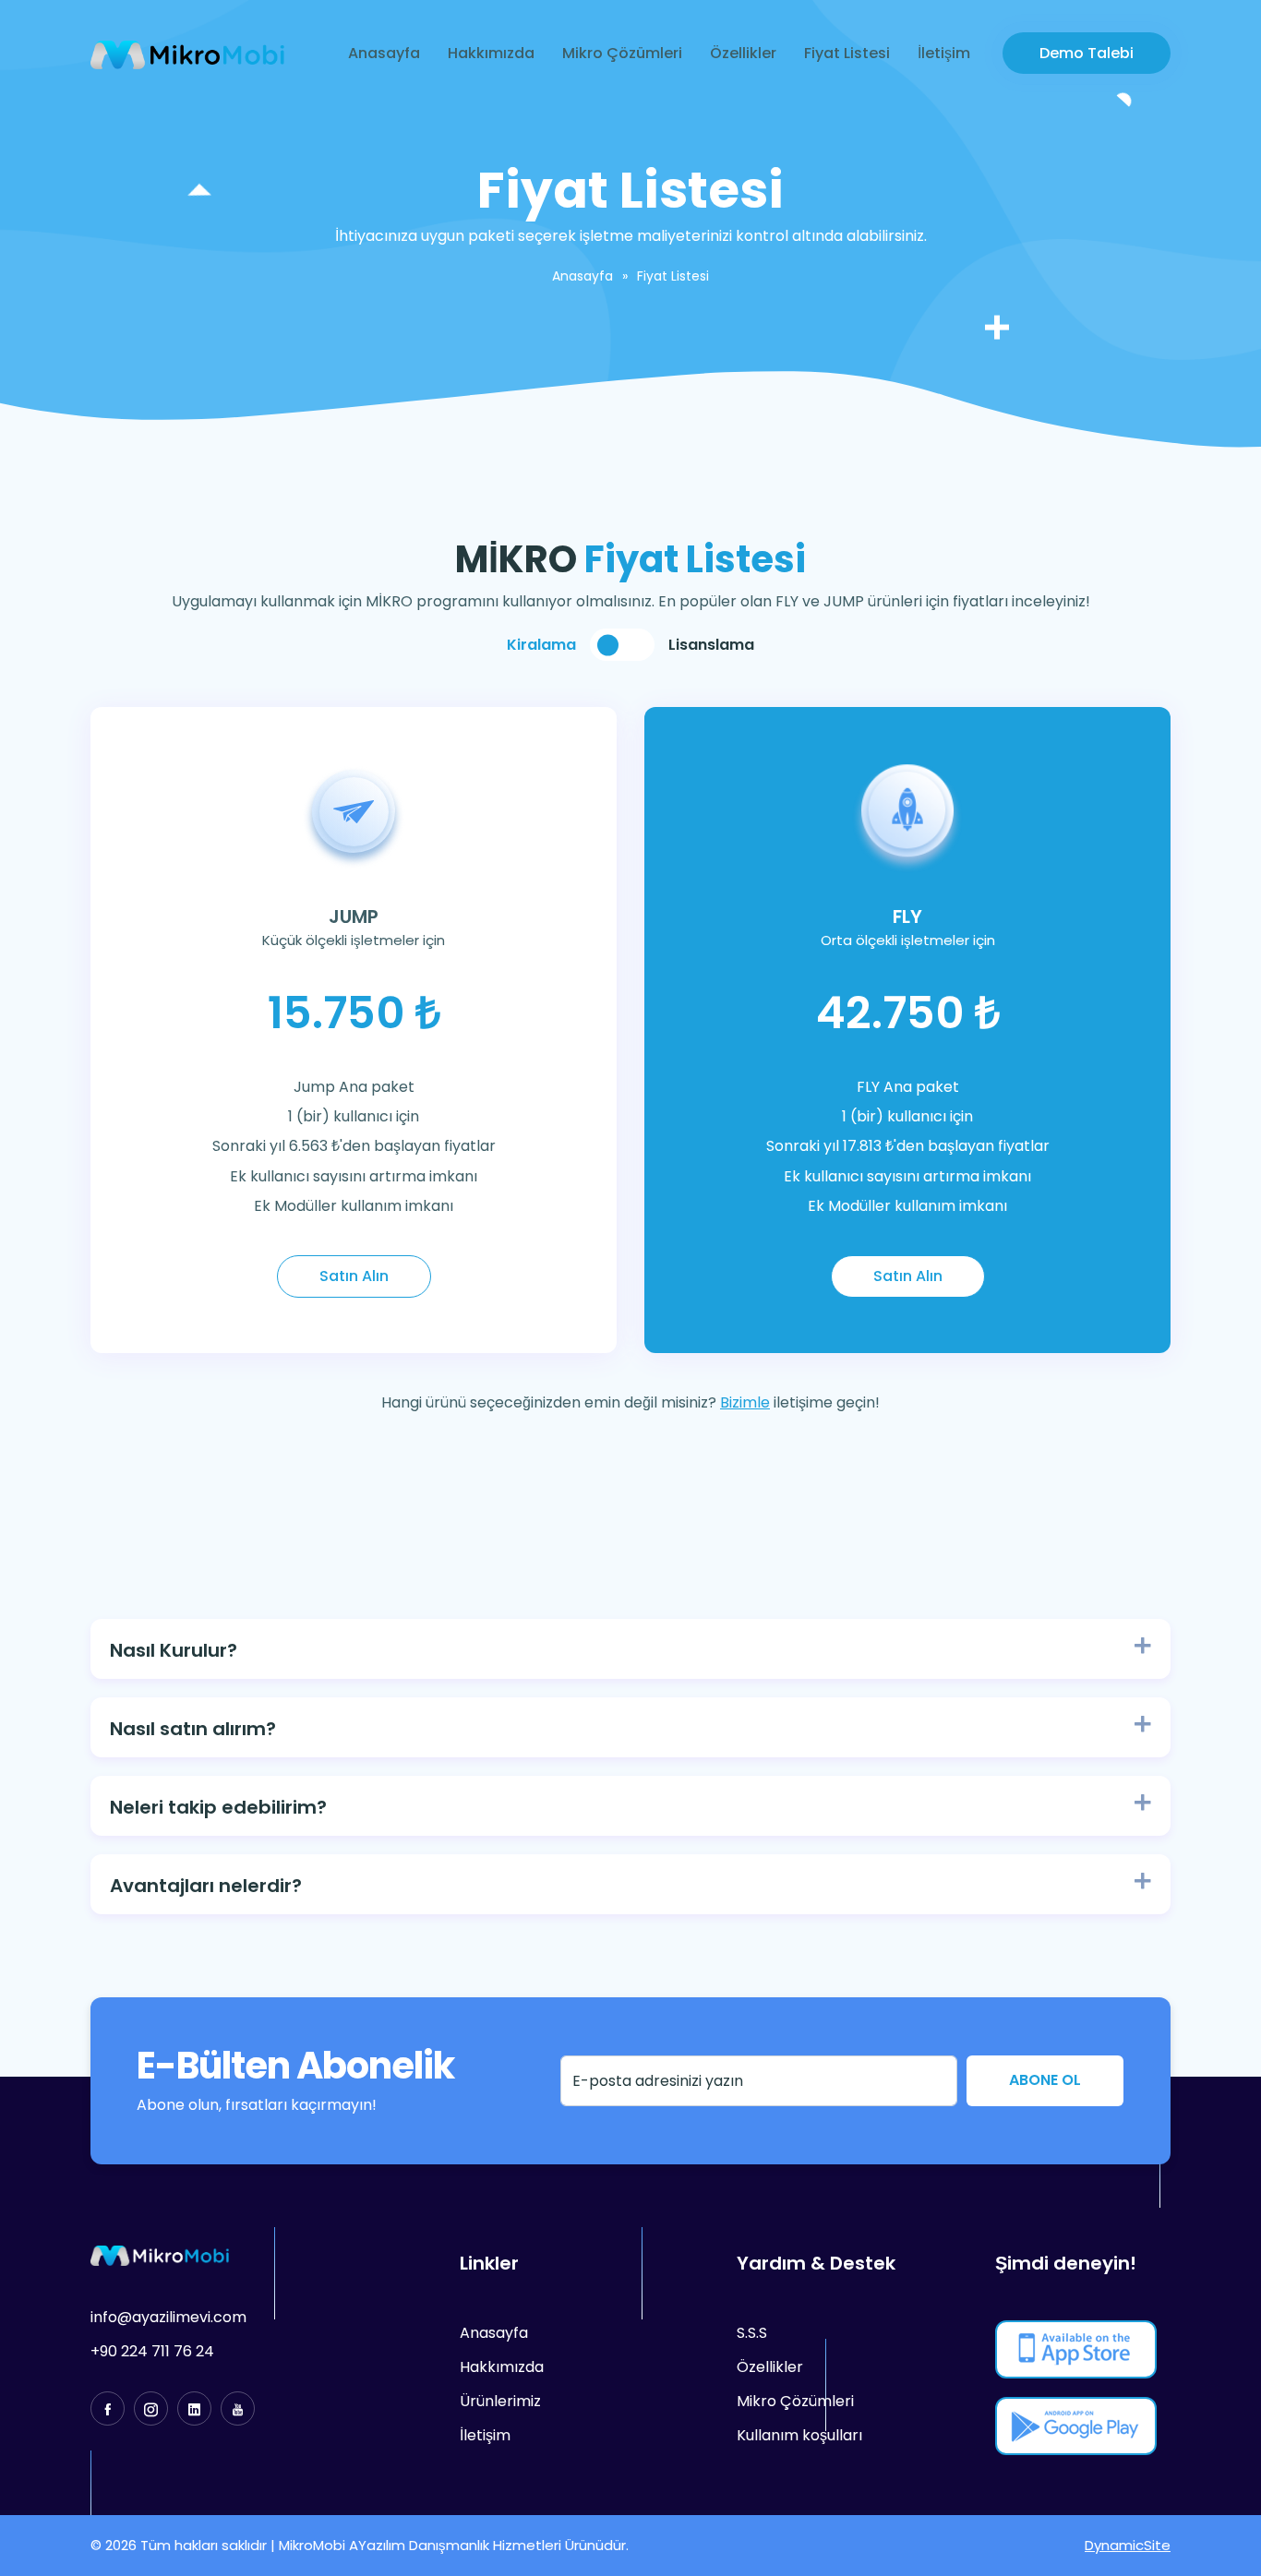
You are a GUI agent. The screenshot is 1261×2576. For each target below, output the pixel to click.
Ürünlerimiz (500, 2401)
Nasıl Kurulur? (174, 1650)
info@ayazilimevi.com (168, 2317)
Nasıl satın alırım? (193, 1729)
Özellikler (743, 53)
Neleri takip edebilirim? (218, 1807)
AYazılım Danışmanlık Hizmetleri (455, 2545)
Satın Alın (354, 1276)
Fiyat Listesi (847, 53)
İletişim (944, 53)
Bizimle (745, 1402)
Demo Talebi (1087, 53)
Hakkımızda (491, 53)
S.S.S (752, 2333)
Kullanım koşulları (799, 2435)
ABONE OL (1045, 2080)
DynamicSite (1128, 2545)
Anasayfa (384, 53)
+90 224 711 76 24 (152, 2351)
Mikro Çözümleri (622, 53)
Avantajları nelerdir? (206, 1886)
